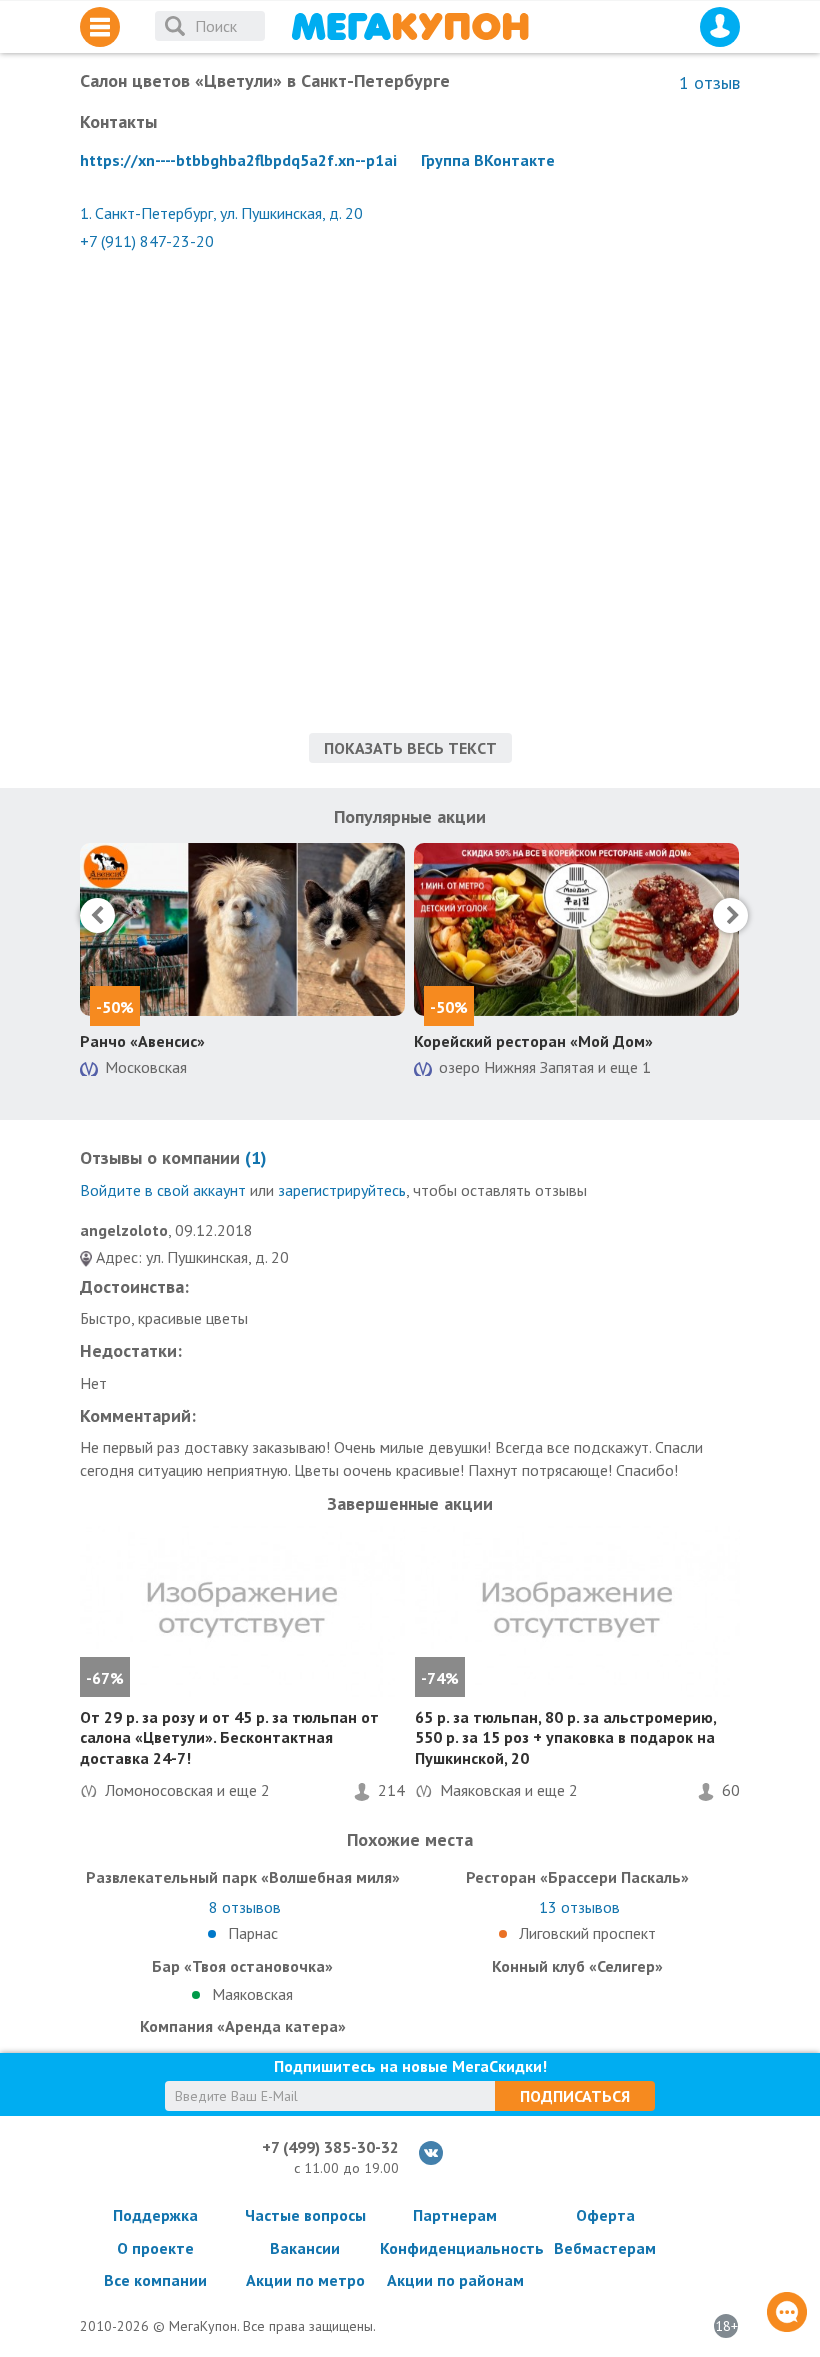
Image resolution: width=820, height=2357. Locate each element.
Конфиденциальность (455, 2248)
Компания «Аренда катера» (243, 2026)
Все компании (155, 2280)
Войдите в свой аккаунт (163, 1190)
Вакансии (305, 2248)
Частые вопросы (305, 2215)
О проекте (155, 2248)
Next (730, 915)
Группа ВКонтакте (488, 160)
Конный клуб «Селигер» (577, 1966)
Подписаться (575, 2096)
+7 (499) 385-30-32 (330, 2147)
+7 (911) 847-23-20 (147, 241)
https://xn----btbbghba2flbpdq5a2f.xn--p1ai (238, 160)
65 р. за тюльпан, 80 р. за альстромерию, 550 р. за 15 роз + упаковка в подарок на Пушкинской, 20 (565, 1738)
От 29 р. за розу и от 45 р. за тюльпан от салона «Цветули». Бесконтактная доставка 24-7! (229, 1738)
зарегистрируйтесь (342, 1190)
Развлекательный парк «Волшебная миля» (243, 1877)
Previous (97, 915)
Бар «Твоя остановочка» (242, 1966)
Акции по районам (455, 2280)
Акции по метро (305, 2280)
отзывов (245, 1907)
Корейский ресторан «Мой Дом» (533, 1041)
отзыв (709, 82)
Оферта (605, 2215)
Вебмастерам (605, 2248)
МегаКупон (410, 26)
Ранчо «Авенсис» (142, 1041)
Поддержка (155, 2215)
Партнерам (455, 2215)
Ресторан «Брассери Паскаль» (577, 1877)
